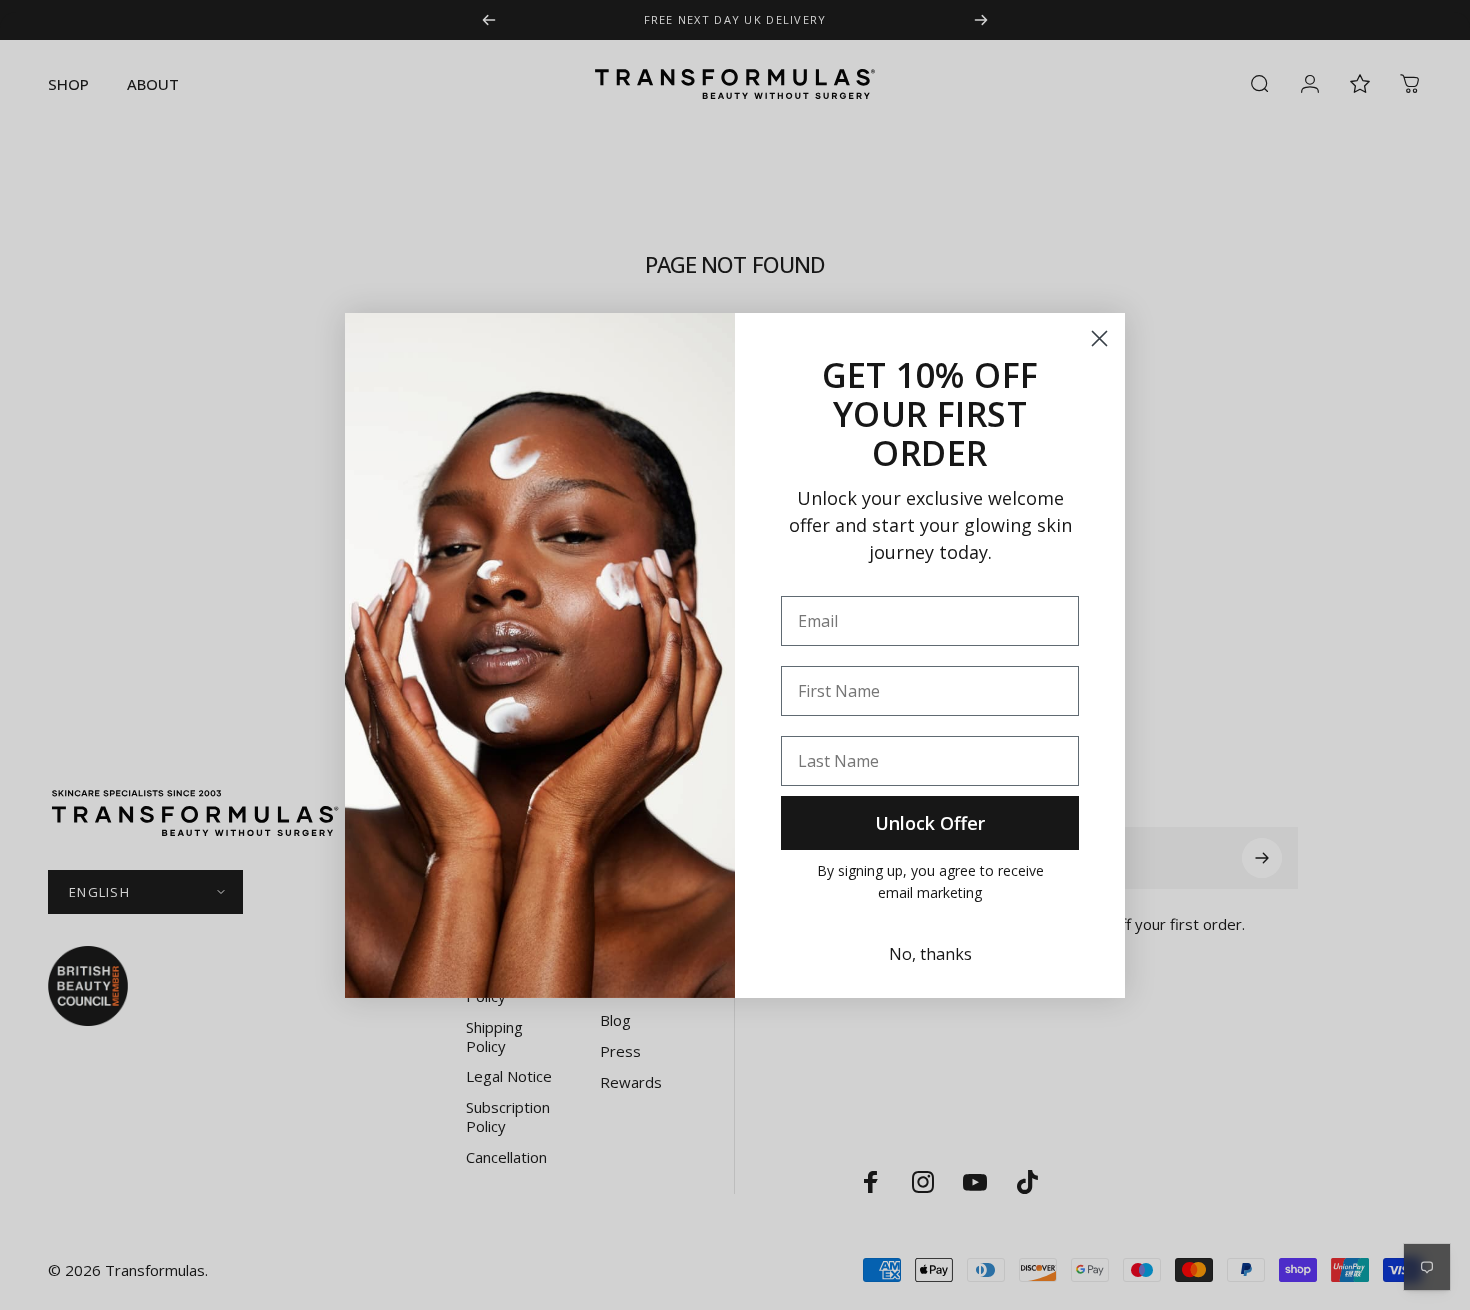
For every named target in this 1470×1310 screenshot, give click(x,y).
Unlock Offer (930, 823)
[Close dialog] (1099, 338)
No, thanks (930, 954)
